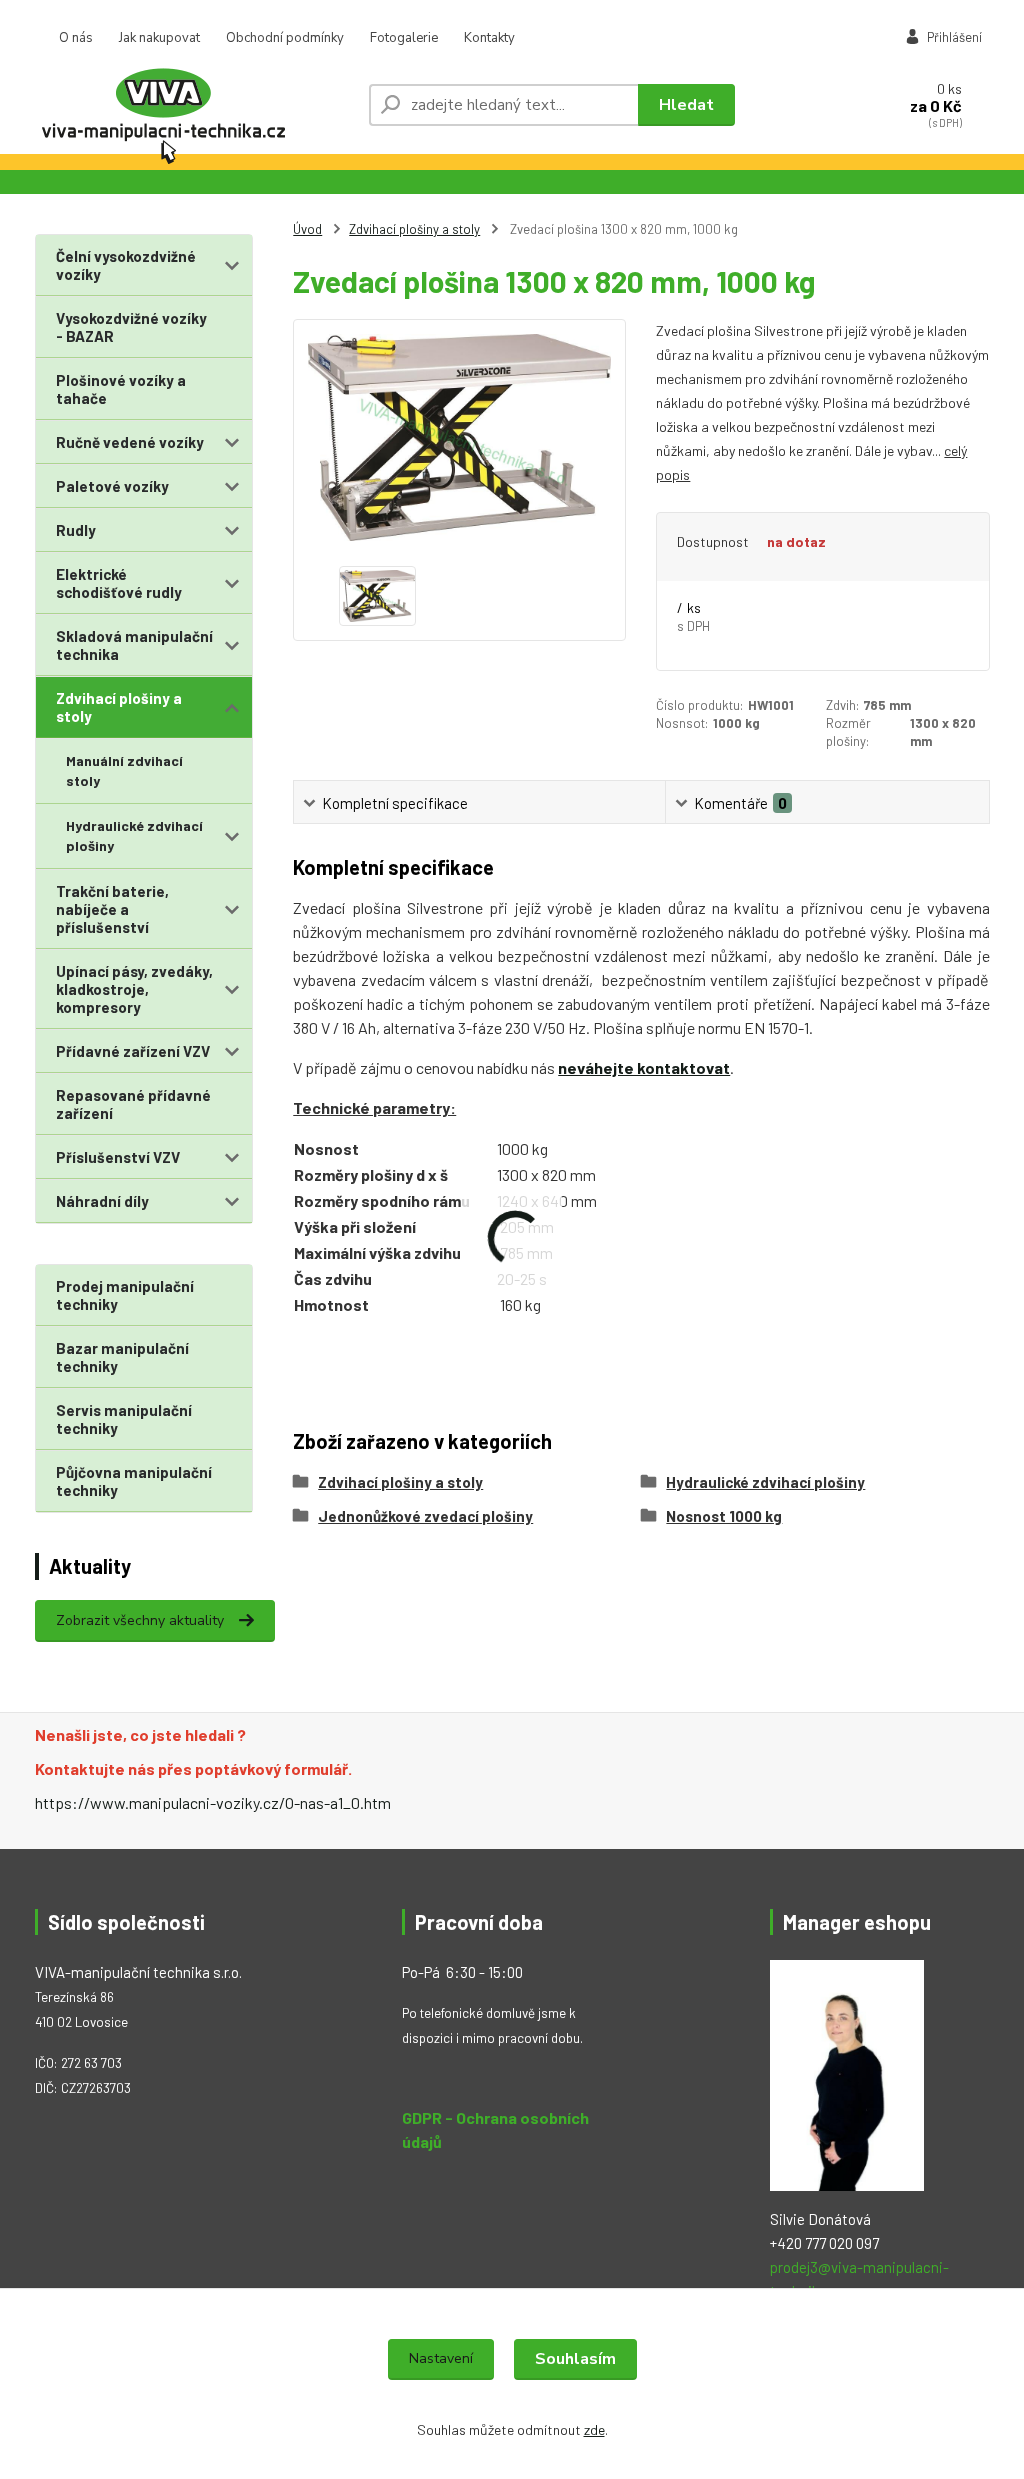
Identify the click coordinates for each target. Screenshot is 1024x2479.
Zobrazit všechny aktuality (140, 1620)
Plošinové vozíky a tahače (121, 389)
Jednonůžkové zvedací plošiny (425, 1516)
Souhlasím (575, 2359)
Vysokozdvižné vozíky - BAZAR (131, 327)
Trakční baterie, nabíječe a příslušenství (112, 909)
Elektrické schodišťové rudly (119, 583)
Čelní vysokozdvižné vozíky (126, 265)
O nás (76, 38)
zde (594, 2429)
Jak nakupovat (159, 38)
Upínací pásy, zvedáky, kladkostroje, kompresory (134, 989)
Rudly (76, 530)
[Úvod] (194, 105)
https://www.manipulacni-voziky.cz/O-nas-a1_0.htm (213, 1802)
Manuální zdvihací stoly (124, 770)
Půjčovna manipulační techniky (134, 1481)
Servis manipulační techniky (124, 1419)
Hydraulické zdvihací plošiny (134, 835)
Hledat (686, 105)
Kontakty (489, 38)
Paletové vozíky (112, 486)
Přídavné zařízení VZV (133, 1051)
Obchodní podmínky (285, 38)
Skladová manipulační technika (134, 645)
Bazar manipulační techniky (122, 1357)
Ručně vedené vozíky (130, 442)
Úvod (307, 229)
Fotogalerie (404, 38)
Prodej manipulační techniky (125, 1295)
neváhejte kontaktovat (644, 1067)
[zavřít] (999, 20)
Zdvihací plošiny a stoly (119, 707)
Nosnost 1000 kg (724, 1516)
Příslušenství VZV (118, 1157)
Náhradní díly (102, 1201)
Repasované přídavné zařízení (133, 1104)
